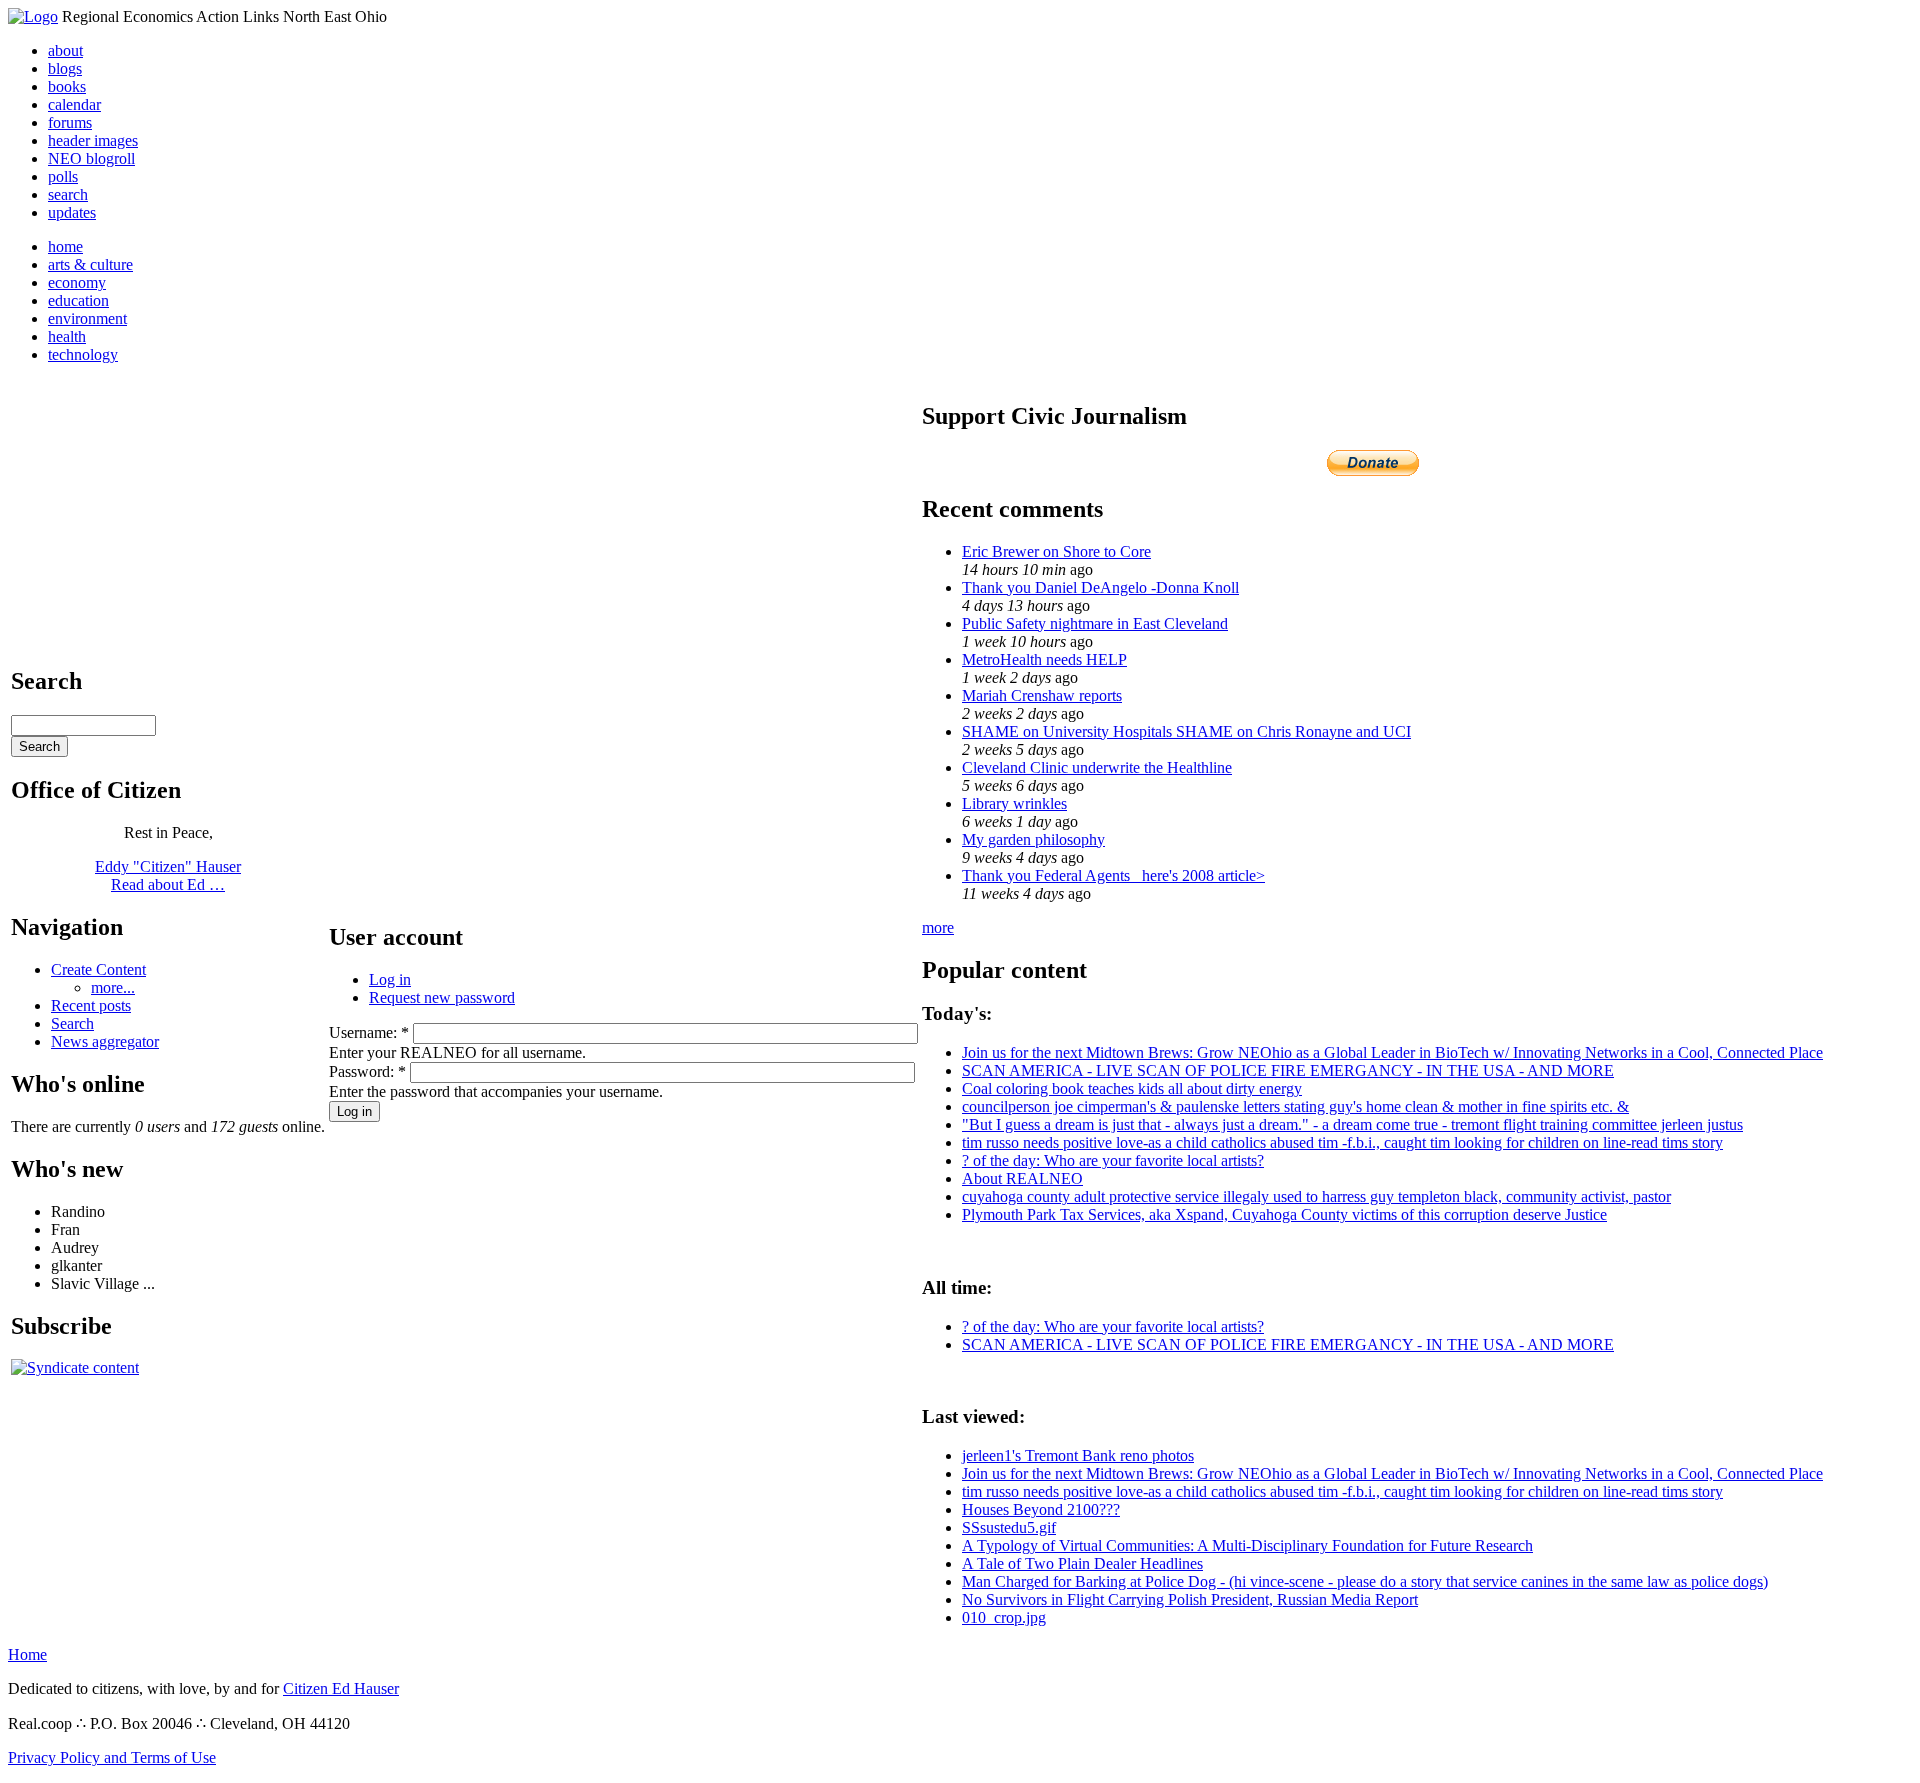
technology (83, 354)
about (65, 50)
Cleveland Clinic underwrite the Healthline (1097, 767)
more (938, 927)
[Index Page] (33, 16)
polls (63, 176)
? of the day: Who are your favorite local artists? (1113, 1160)
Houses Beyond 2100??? (1041, 1509)
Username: (369, 1032)
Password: (367, 1071)
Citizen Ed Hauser (341, 1688)
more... (113, 987)
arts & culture (90, 264)
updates (72, 212)
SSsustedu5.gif (1009, 1527)
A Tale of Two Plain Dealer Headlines (1082, 1563)
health (67, 336)
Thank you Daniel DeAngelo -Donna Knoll (1100, 587)
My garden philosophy (1033, 839)
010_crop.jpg (1004, 1617)
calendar (74, 104)
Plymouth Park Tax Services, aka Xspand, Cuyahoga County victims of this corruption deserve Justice (1284, 1214)
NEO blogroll (91, 158)
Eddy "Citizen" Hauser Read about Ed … (168, 875)
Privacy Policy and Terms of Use (112, 1757)
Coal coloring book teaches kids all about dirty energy (1132, 1088)
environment (87, 318)
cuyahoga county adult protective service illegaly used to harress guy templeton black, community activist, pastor (1316, 1196)
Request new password (442, 997)
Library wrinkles (1014, 803)
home (65, 246)
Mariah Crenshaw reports (1042, 695)
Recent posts (91, 1005)
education (78, 300)
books (67, 86)
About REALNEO (1022, 1178)
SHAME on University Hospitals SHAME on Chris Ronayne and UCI (1186, 731)
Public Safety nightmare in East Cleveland (1095, 623)
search (68, 194)
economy (77, 282)
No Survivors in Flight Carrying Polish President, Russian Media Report (1190, 1599)
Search (72, 1023)
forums (70, 122)
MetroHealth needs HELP (1044, 659)
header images (93, 140)
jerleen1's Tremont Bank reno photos (1078, 1455)
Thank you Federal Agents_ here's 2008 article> (1113, 875)
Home (27, 1654)
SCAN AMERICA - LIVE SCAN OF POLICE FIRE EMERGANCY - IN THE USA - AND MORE (1288, 1070)
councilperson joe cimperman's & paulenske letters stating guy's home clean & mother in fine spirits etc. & (1295, 1106)
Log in (390, 979)
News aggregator (105, 1041)
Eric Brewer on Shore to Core (1056, 551)
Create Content (98, 969)
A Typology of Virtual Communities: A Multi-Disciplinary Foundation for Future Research (1247, 1545)
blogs (65, 68)
